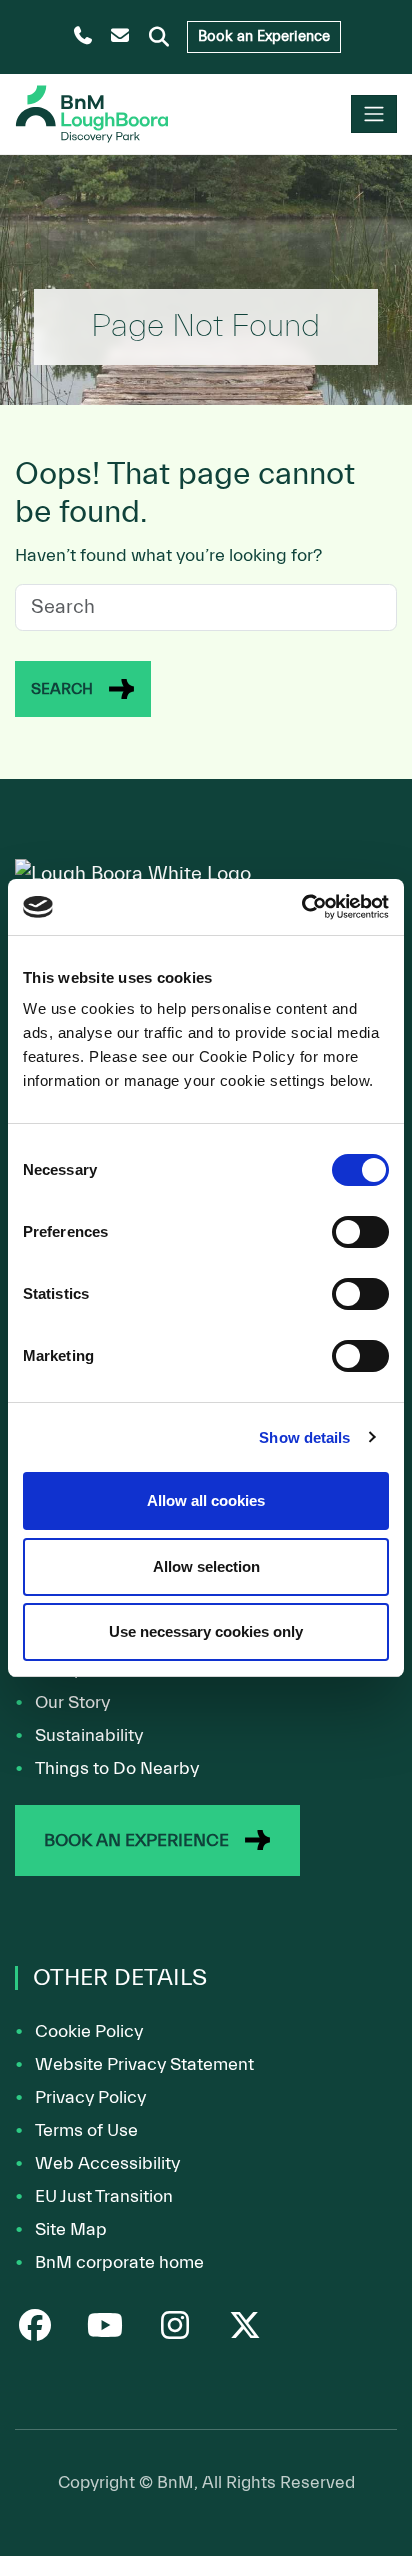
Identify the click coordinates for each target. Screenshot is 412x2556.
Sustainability (89, 1735)
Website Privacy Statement (144, 2064)
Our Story (72, 1702)
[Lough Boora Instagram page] (175, 2329)
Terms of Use (86, 2130)
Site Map (71, 2229)
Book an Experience (264, 36)
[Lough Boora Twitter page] (245, 2329)
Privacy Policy (90, 2097)
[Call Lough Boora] (83, 37)
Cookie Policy (89, 2031)
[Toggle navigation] (374, 114)
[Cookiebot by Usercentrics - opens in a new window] (301, 907)
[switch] (360, 1232)
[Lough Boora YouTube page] (105, 2329)
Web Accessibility (107, 2163)
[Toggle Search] (159, 37)
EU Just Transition (104, 2196)
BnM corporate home (119, 2262)
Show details (304, 1437)
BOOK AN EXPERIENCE (136, 1840)
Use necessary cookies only (206, 1631)
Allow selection (206, 1566)
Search (62, 689)
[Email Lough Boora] (120, 37)
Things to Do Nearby (117, 1768)
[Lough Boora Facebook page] (35, 2329)
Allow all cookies (206, 1500)
